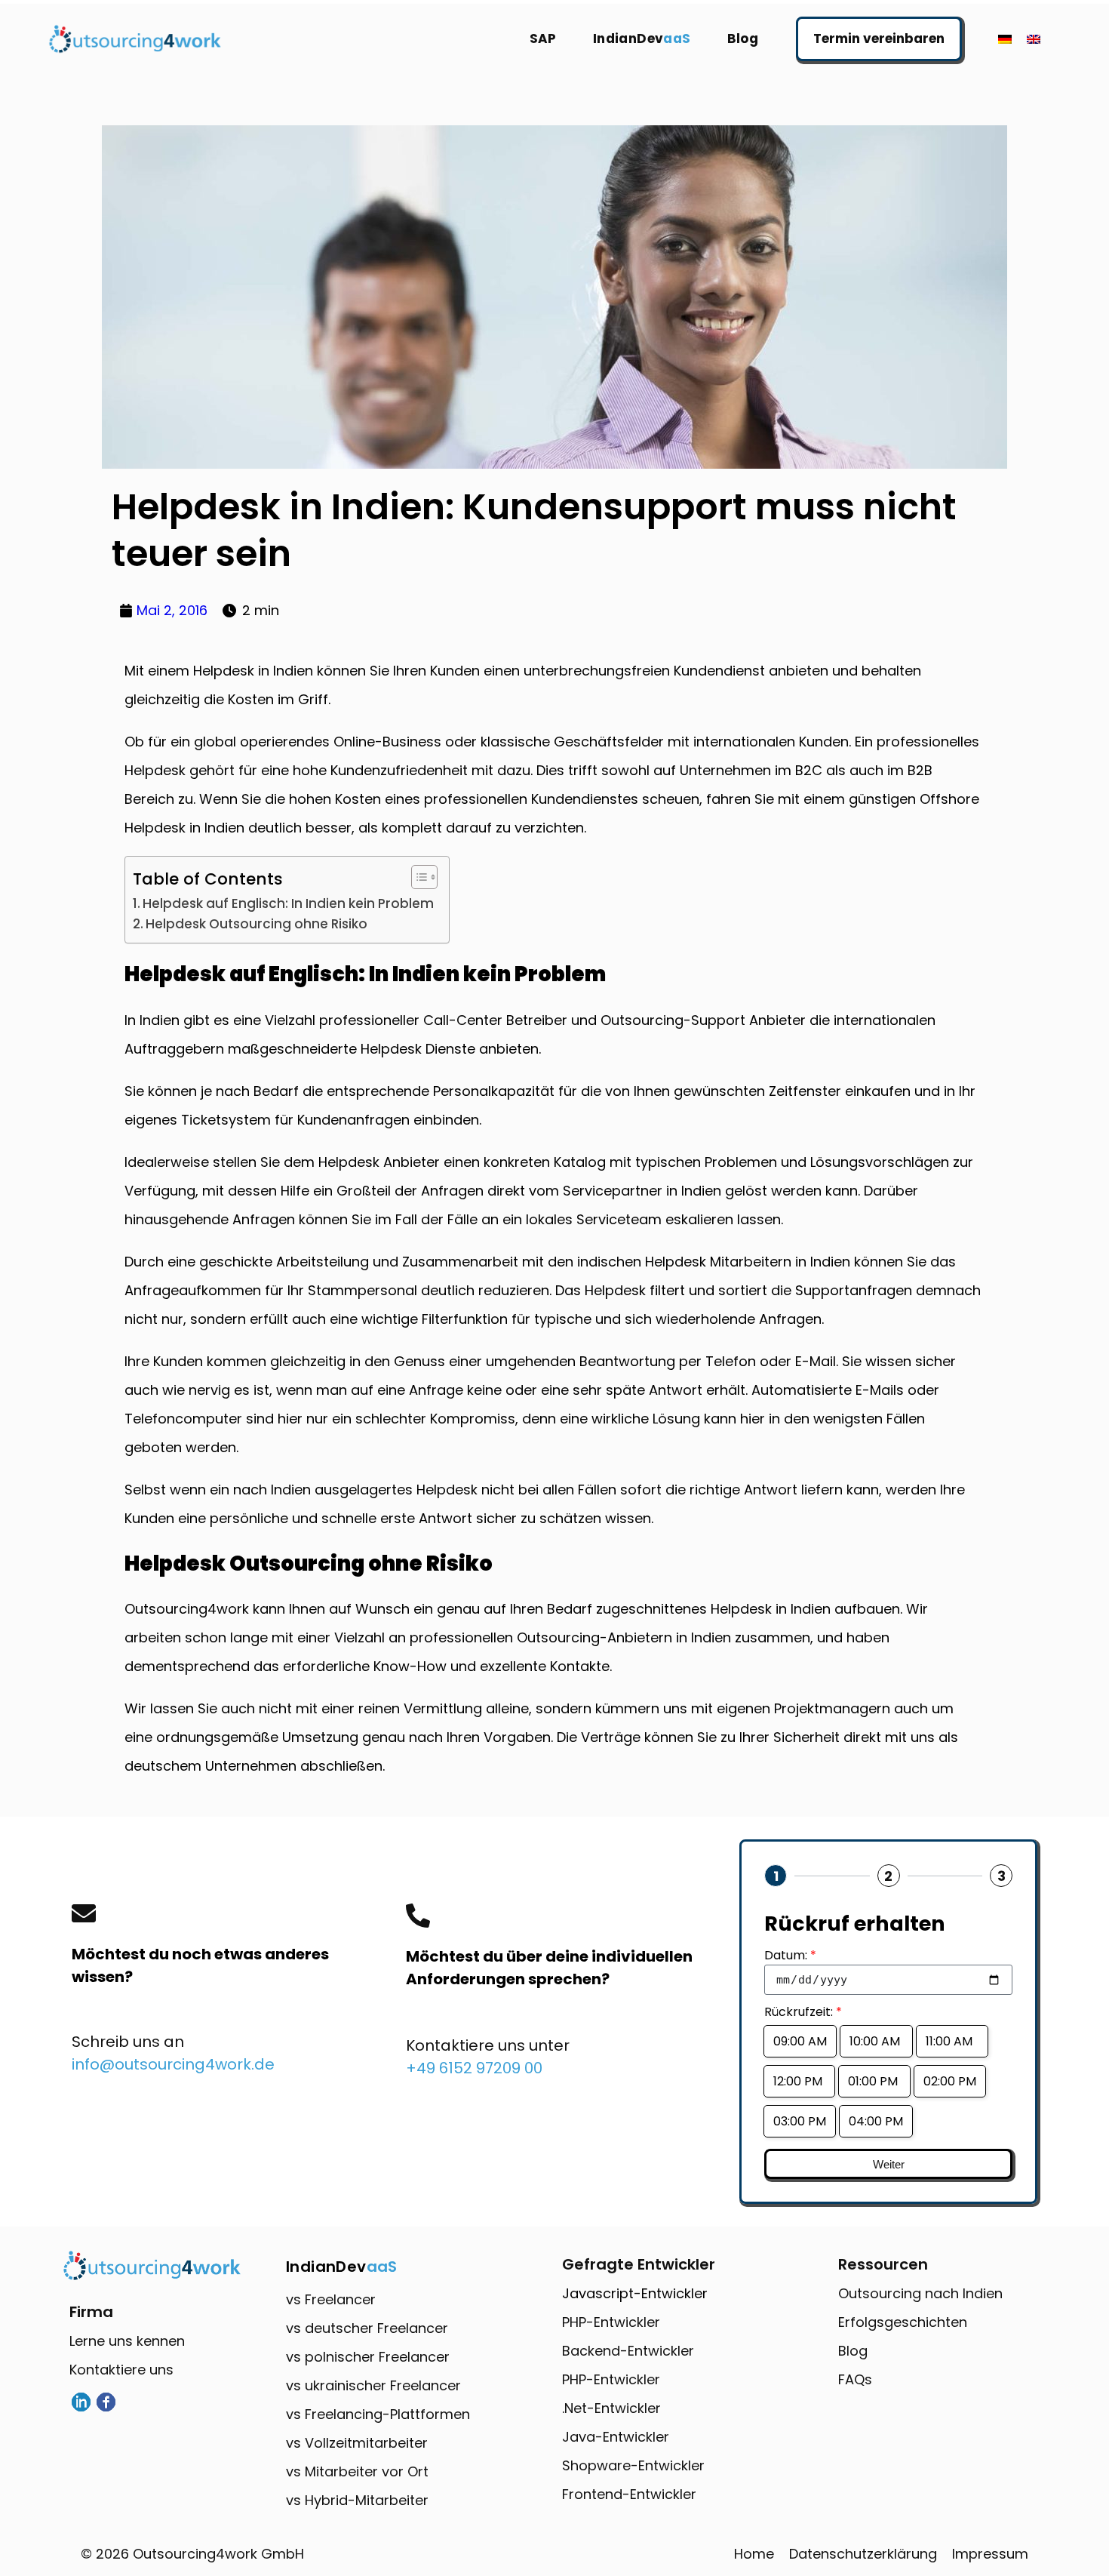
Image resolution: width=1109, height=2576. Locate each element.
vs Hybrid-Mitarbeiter (357, 2500)
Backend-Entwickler (628, 2351)
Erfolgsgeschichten (903, 2322)
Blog (743, 38)
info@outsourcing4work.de (173, 2064)
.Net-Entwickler (611, 2408)
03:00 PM (800, 2121)
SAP (543, 38)
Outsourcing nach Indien (920, 2293)
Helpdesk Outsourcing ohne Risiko (257, 924)
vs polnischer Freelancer (368, 2357)
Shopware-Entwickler (633, 2465)
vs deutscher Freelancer (367, 2328)
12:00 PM (799, 2081)
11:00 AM (952, 2041)
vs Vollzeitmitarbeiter (357, 2443)
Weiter (889, 2164)
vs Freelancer (331, 2299)
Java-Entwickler (616, 2437)
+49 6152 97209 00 (474, 2068)
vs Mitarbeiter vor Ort (357, 2471)
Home (754, 2554)
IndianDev (642, 38)
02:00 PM (950, 2081)
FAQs (855, 2379)
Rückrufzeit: (803, 2012)
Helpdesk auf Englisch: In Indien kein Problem (288, 903)
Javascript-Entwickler (635, 2293)
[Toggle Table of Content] (417, 877)
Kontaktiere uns (121, 2370)
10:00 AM (876, 2041)
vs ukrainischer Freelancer (373, 2385)
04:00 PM (876, 2121)
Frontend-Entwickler (629, 2494)
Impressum (990, 2554)
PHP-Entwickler (611, 2322)
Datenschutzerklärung (863, 2554)
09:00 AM (800, 2041)
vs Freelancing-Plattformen (378, 2414)
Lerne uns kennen (127, 2341)
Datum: (790, 1955)
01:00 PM (874, 2081)
